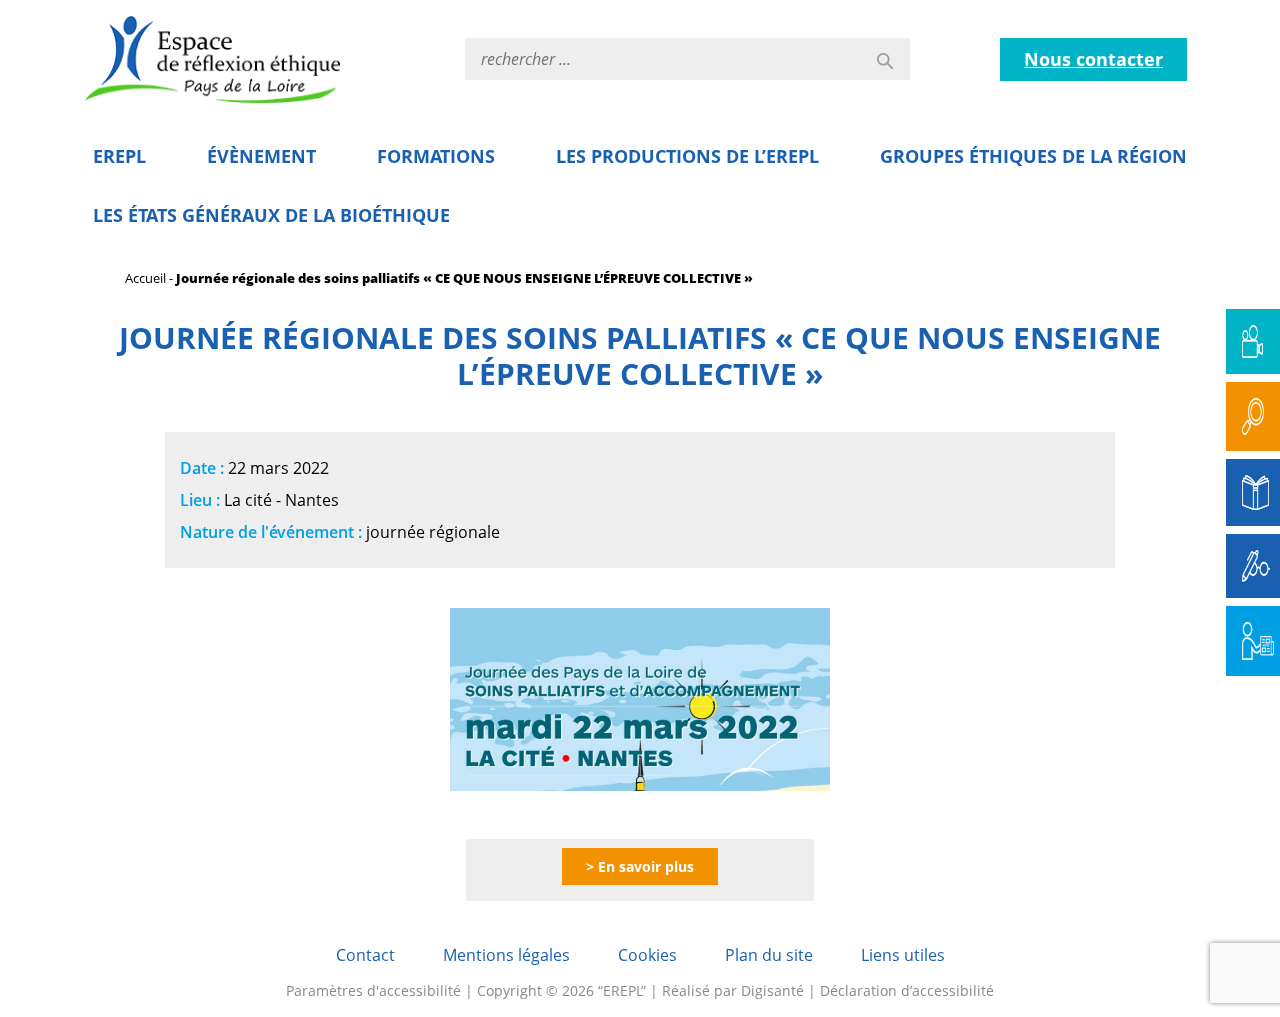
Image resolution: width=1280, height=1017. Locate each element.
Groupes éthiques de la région (1033, 156)
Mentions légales (506, 955)
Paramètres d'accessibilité (373, 990)
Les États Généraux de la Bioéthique (271, 215)
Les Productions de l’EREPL (687, 156)
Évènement (261, 156)
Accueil (145, 278)
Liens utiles (903, 955)
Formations (436, 156)
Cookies (647, 955)
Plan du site (769, 955)
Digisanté (772, 990)
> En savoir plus (640, 866)
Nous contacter (1093, 59)
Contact (365, 955)
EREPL (119, 156)
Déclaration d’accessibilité (907, 990)
